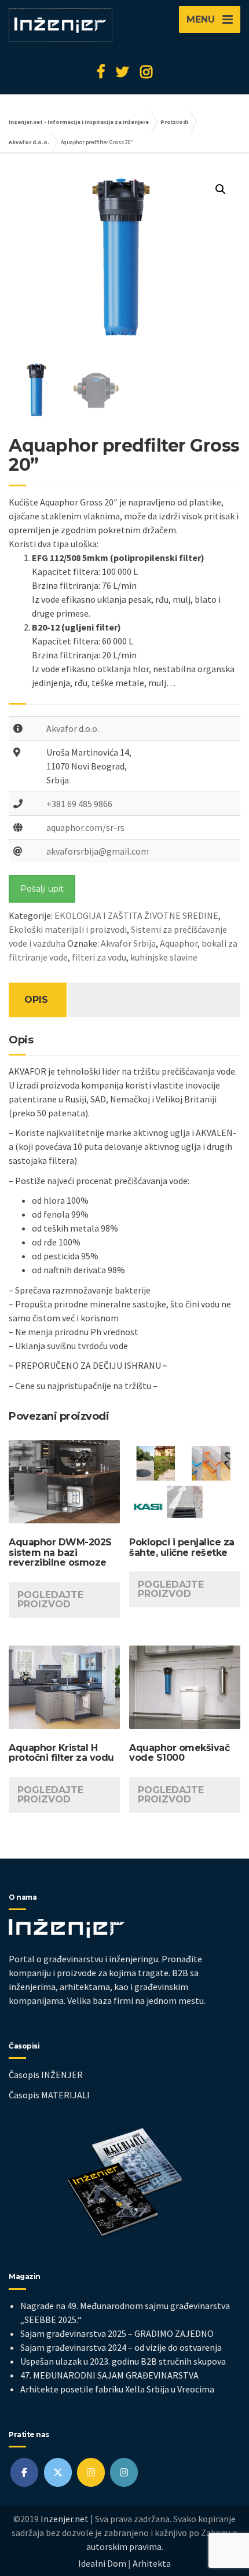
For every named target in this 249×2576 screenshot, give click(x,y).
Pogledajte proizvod (50, 1600)
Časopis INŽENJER (46, 2075)
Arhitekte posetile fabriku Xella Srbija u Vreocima (117, 2389)
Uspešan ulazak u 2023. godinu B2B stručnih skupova (123, 2361)
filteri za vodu (99, 957)
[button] (221, 189)
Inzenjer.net (65, 2519)
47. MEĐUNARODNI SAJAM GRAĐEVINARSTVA (109, 2375)
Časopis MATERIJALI (49, 2095)
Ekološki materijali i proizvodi (68, 929)
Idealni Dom (102, 2563)
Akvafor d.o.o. (73, 728)
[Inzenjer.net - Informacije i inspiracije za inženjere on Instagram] (91, 2472)
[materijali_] (124, 2472)
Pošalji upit (42, 889)
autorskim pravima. (125, 2546)
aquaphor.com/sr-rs (85, 827)
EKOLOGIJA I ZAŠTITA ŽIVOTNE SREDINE (136, 915)
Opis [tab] (36, 1000)
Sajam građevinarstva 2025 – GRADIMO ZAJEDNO (117, 2333)
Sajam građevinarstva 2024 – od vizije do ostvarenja (121, 2347)
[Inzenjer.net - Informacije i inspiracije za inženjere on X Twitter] (58, 2472)
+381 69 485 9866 (79, 804)
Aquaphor (179, 943)
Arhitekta (152, 2563)
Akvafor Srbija (128, 943)
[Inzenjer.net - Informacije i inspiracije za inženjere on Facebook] (24, 2472)
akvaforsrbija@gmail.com (98, 851)
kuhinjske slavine (164, 957)
